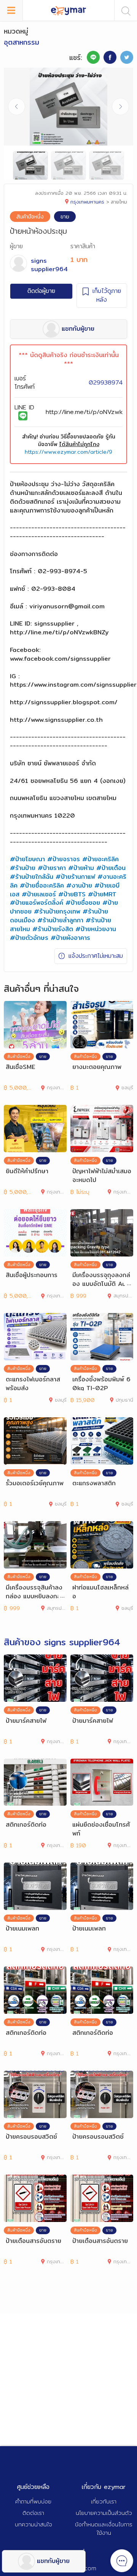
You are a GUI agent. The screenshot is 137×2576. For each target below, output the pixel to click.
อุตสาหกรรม (22, 42)
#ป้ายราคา (52, 868)
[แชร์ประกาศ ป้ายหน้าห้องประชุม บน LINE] (93, 57)
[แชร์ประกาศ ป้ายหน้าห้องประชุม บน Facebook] (110, 57)
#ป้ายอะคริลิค (100, 859)
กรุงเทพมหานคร (87, 202)
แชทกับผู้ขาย (53, 2561)
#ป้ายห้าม (81, 868)
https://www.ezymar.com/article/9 (68, 452)
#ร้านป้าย (23, 868)
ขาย (65, 217)
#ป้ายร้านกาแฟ (75, 877)
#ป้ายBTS (72, 894)
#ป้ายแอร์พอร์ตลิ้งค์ (37, 903)
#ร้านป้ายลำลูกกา (60, 920)
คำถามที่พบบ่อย (33, 2501)
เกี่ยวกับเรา (104, 2501)
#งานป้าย (79, 885)
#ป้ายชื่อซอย (83, 903)
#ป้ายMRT (102, 894)
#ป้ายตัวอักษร (29, 938)
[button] (120, 107)
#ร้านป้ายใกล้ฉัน (32, 877)
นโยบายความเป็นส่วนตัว (104, 2513)
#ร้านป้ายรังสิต (53, 929)
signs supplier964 (49, 265)
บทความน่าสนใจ (33, 2524)
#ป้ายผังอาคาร (70, 938)
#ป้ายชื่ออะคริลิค (42, 885)
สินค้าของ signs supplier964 (62, 1642)
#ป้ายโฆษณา (27, 859)
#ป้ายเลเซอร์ (39, 894)
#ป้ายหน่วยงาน (96, 929)
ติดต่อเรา (33, 2513)
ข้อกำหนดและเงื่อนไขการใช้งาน (104, 2529)
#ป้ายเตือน (111, 868)
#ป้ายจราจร (64, 859)
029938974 (106, 382)
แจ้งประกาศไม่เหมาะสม (96, 956)
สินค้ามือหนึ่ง (30, 217)
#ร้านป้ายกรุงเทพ (57, 911)
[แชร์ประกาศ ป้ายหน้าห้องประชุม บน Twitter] (127, 57)
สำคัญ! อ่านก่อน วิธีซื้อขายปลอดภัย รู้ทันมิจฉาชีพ (69, 440)
